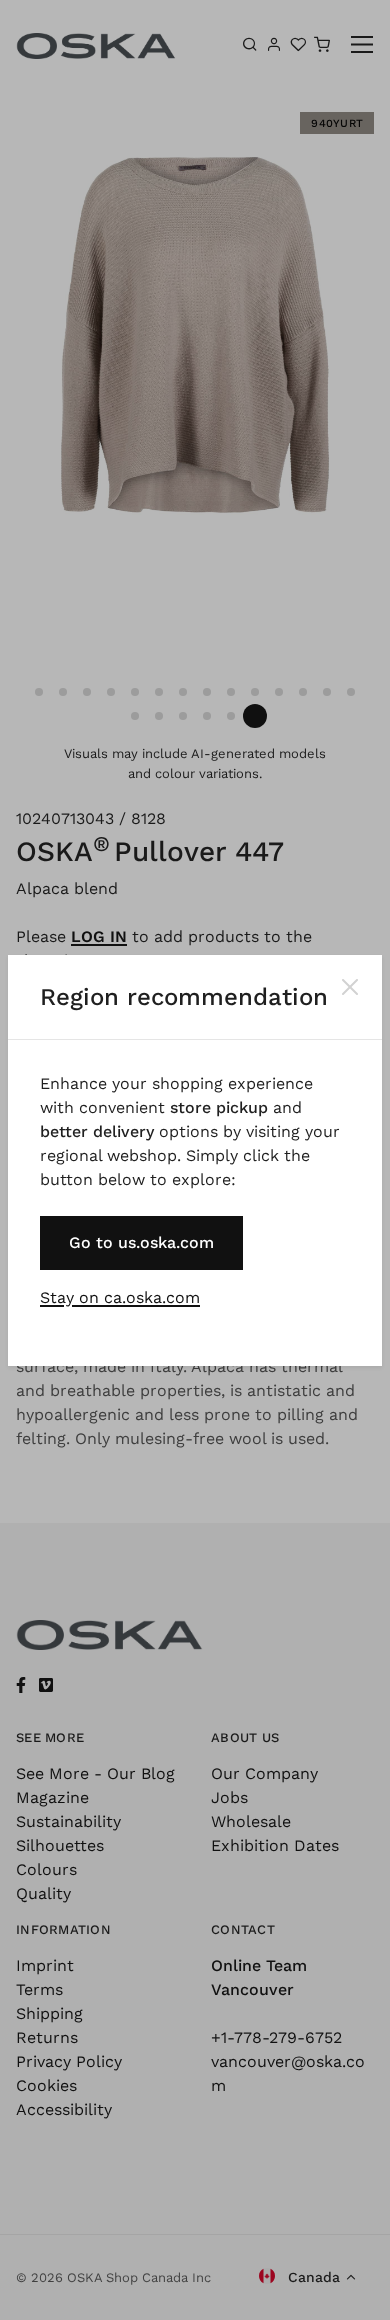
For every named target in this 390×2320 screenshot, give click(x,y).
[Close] (350, 987)
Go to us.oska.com (141, 1242)
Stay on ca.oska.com (120, 1297)
